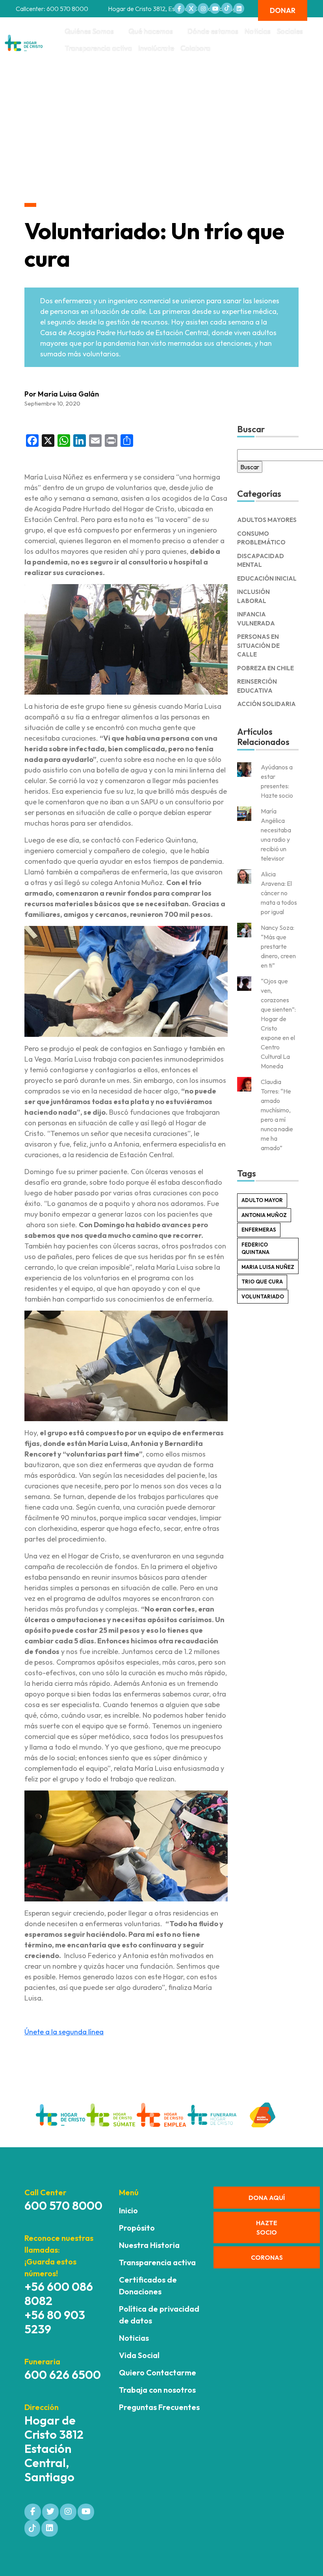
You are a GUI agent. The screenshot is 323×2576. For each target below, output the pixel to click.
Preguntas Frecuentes (159, 2407)
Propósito (137, 2228)
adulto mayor (262, 1200)
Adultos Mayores (267, 520)
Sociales (290, 31)
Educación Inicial (267, 578)
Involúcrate (156, 48)
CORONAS (267, 2257)
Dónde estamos (213, 31)
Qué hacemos (151, 31)
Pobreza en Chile (265, 668)
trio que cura (262, 1282)
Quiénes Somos (89, 31)
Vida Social (139, 2355)
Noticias (258, 31)
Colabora (195, 48)
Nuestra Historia (149, 2245)
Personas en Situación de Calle (258, 645)
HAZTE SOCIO (267, 2227)
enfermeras (259, 1230)
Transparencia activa (98, 48)
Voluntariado (263, 1296)
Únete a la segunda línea (64, 2032)
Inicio (128, 2210)
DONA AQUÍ (267, 2198)
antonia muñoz (264, 1215)
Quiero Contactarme (158, 2372)
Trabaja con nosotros (157, 2390)
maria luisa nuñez (268, 1267)
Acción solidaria (266, 704)
